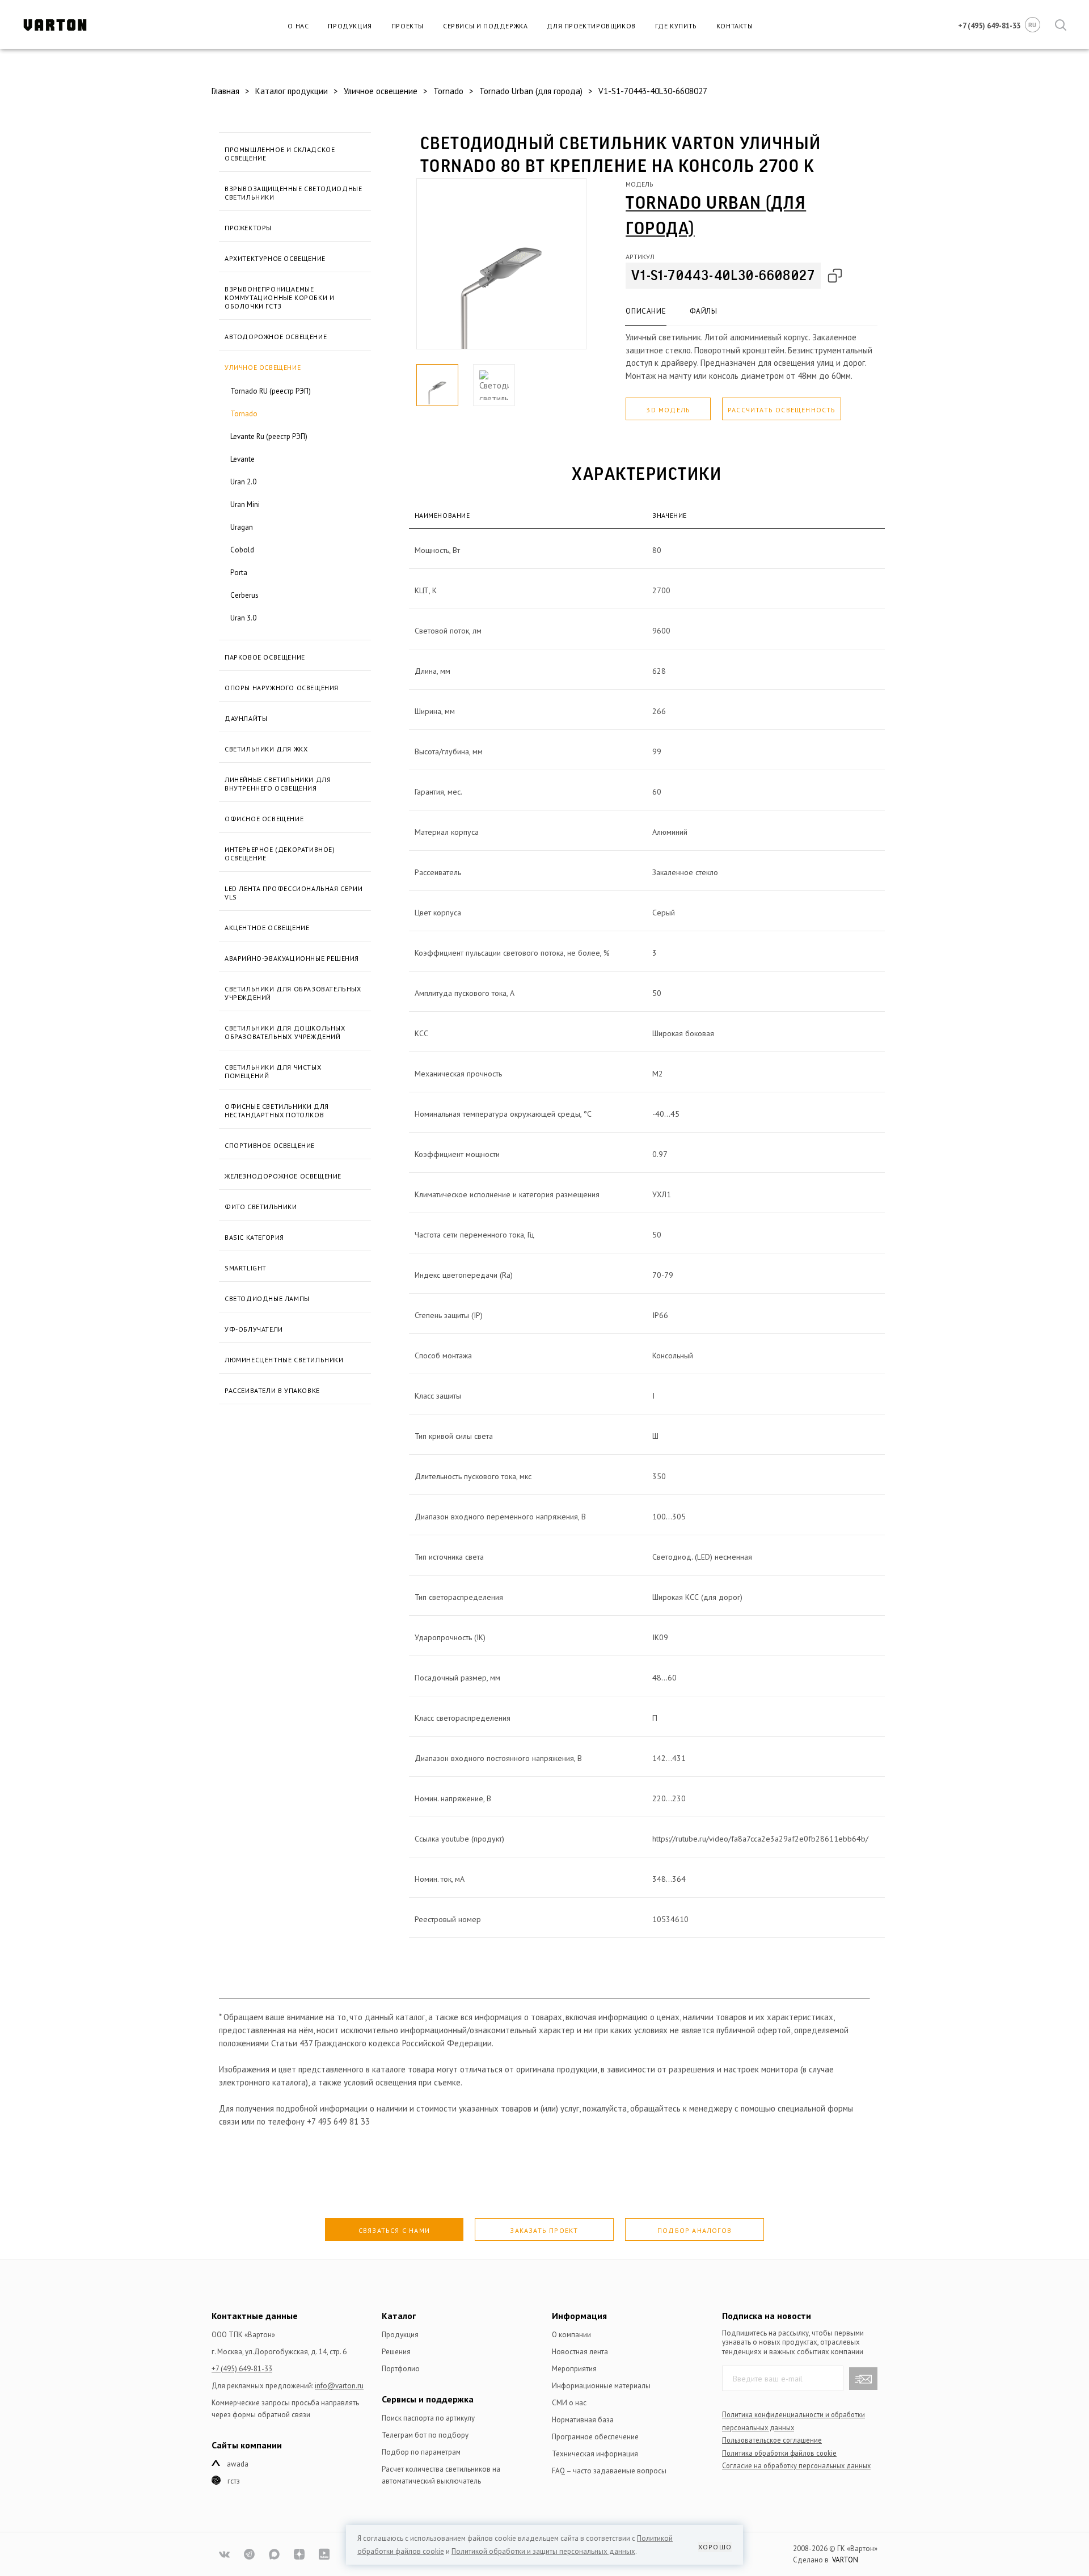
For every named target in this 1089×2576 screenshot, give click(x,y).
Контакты (735, 26)
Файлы (703, 311)
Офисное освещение (264, 819)
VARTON (845, 2560)
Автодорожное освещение (276, 337)
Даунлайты (246, 718)
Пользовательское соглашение (772, 2440)
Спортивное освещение (270, 1145)
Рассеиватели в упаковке (272, 1390)
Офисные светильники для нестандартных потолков (277, 1110)
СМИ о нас (569, 2403)
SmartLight (246, 1268)
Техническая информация (595, 2454)
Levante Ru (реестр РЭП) (269, 436)
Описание (646, 311)
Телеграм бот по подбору (425, 2435)
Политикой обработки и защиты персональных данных (543, 2551)
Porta (239, 573)
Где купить (676, 26)
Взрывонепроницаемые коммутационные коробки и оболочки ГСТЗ (279, 297)
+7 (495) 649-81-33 (242, 2369)
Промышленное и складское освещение (280, 154)
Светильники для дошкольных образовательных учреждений (285, 1032)
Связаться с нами (394, 2230)
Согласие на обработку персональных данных (796, 2465)
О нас (298, 26)
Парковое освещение (265, 657)
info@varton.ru (339, 2386)
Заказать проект (544, 2230)
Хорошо (715, 2547)
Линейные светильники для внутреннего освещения (278, 784)
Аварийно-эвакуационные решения (292, 958)
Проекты (408, 26)
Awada (238, 2464)
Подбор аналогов (695, 2230)
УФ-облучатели (254, 1329)
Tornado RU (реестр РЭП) (271, 391)
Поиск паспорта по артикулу (428, 2418)
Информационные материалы (601, 2386)
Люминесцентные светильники (284, 1360)
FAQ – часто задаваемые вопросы (609, 2471)
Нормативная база (583, 2420)
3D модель (668, 410)
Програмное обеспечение (595, 2437)
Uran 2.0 (243, 482)
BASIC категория (254, 1237)
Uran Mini (245, 504)
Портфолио (401, 2369)
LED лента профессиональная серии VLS (294, 893)
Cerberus (244, 595)
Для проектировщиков (591, 26)
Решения (396, 2352)
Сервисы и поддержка (485, 26)
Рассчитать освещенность (782, 410)
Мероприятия (574, 2369)
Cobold (242, 550)
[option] (501, 264)
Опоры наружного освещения (282, 688)
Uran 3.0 (243, 618)
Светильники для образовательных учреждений (293, 993)
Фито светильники (261, 1207)
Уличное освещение (263, 367)
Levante (242, 459)
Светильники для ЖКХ (266, 749)
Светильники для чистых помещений (273, 1071)
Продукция (350, 26)
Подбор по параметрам (421, 2452)
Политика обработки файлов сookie (779, 2453)
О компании (571, 2335)
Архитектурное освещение (275, 258)
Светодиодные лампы (267, 1298)
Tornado (244, 414)
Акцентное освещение (267, 928)
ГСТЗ (234, 2481)
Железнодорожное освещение (283, 1176)
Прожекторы (248, 228)
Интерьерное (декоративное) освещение (280, 854)
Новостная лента (580, 2352)
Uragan (242, 527)
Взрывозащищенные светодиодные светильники (293, 193)
